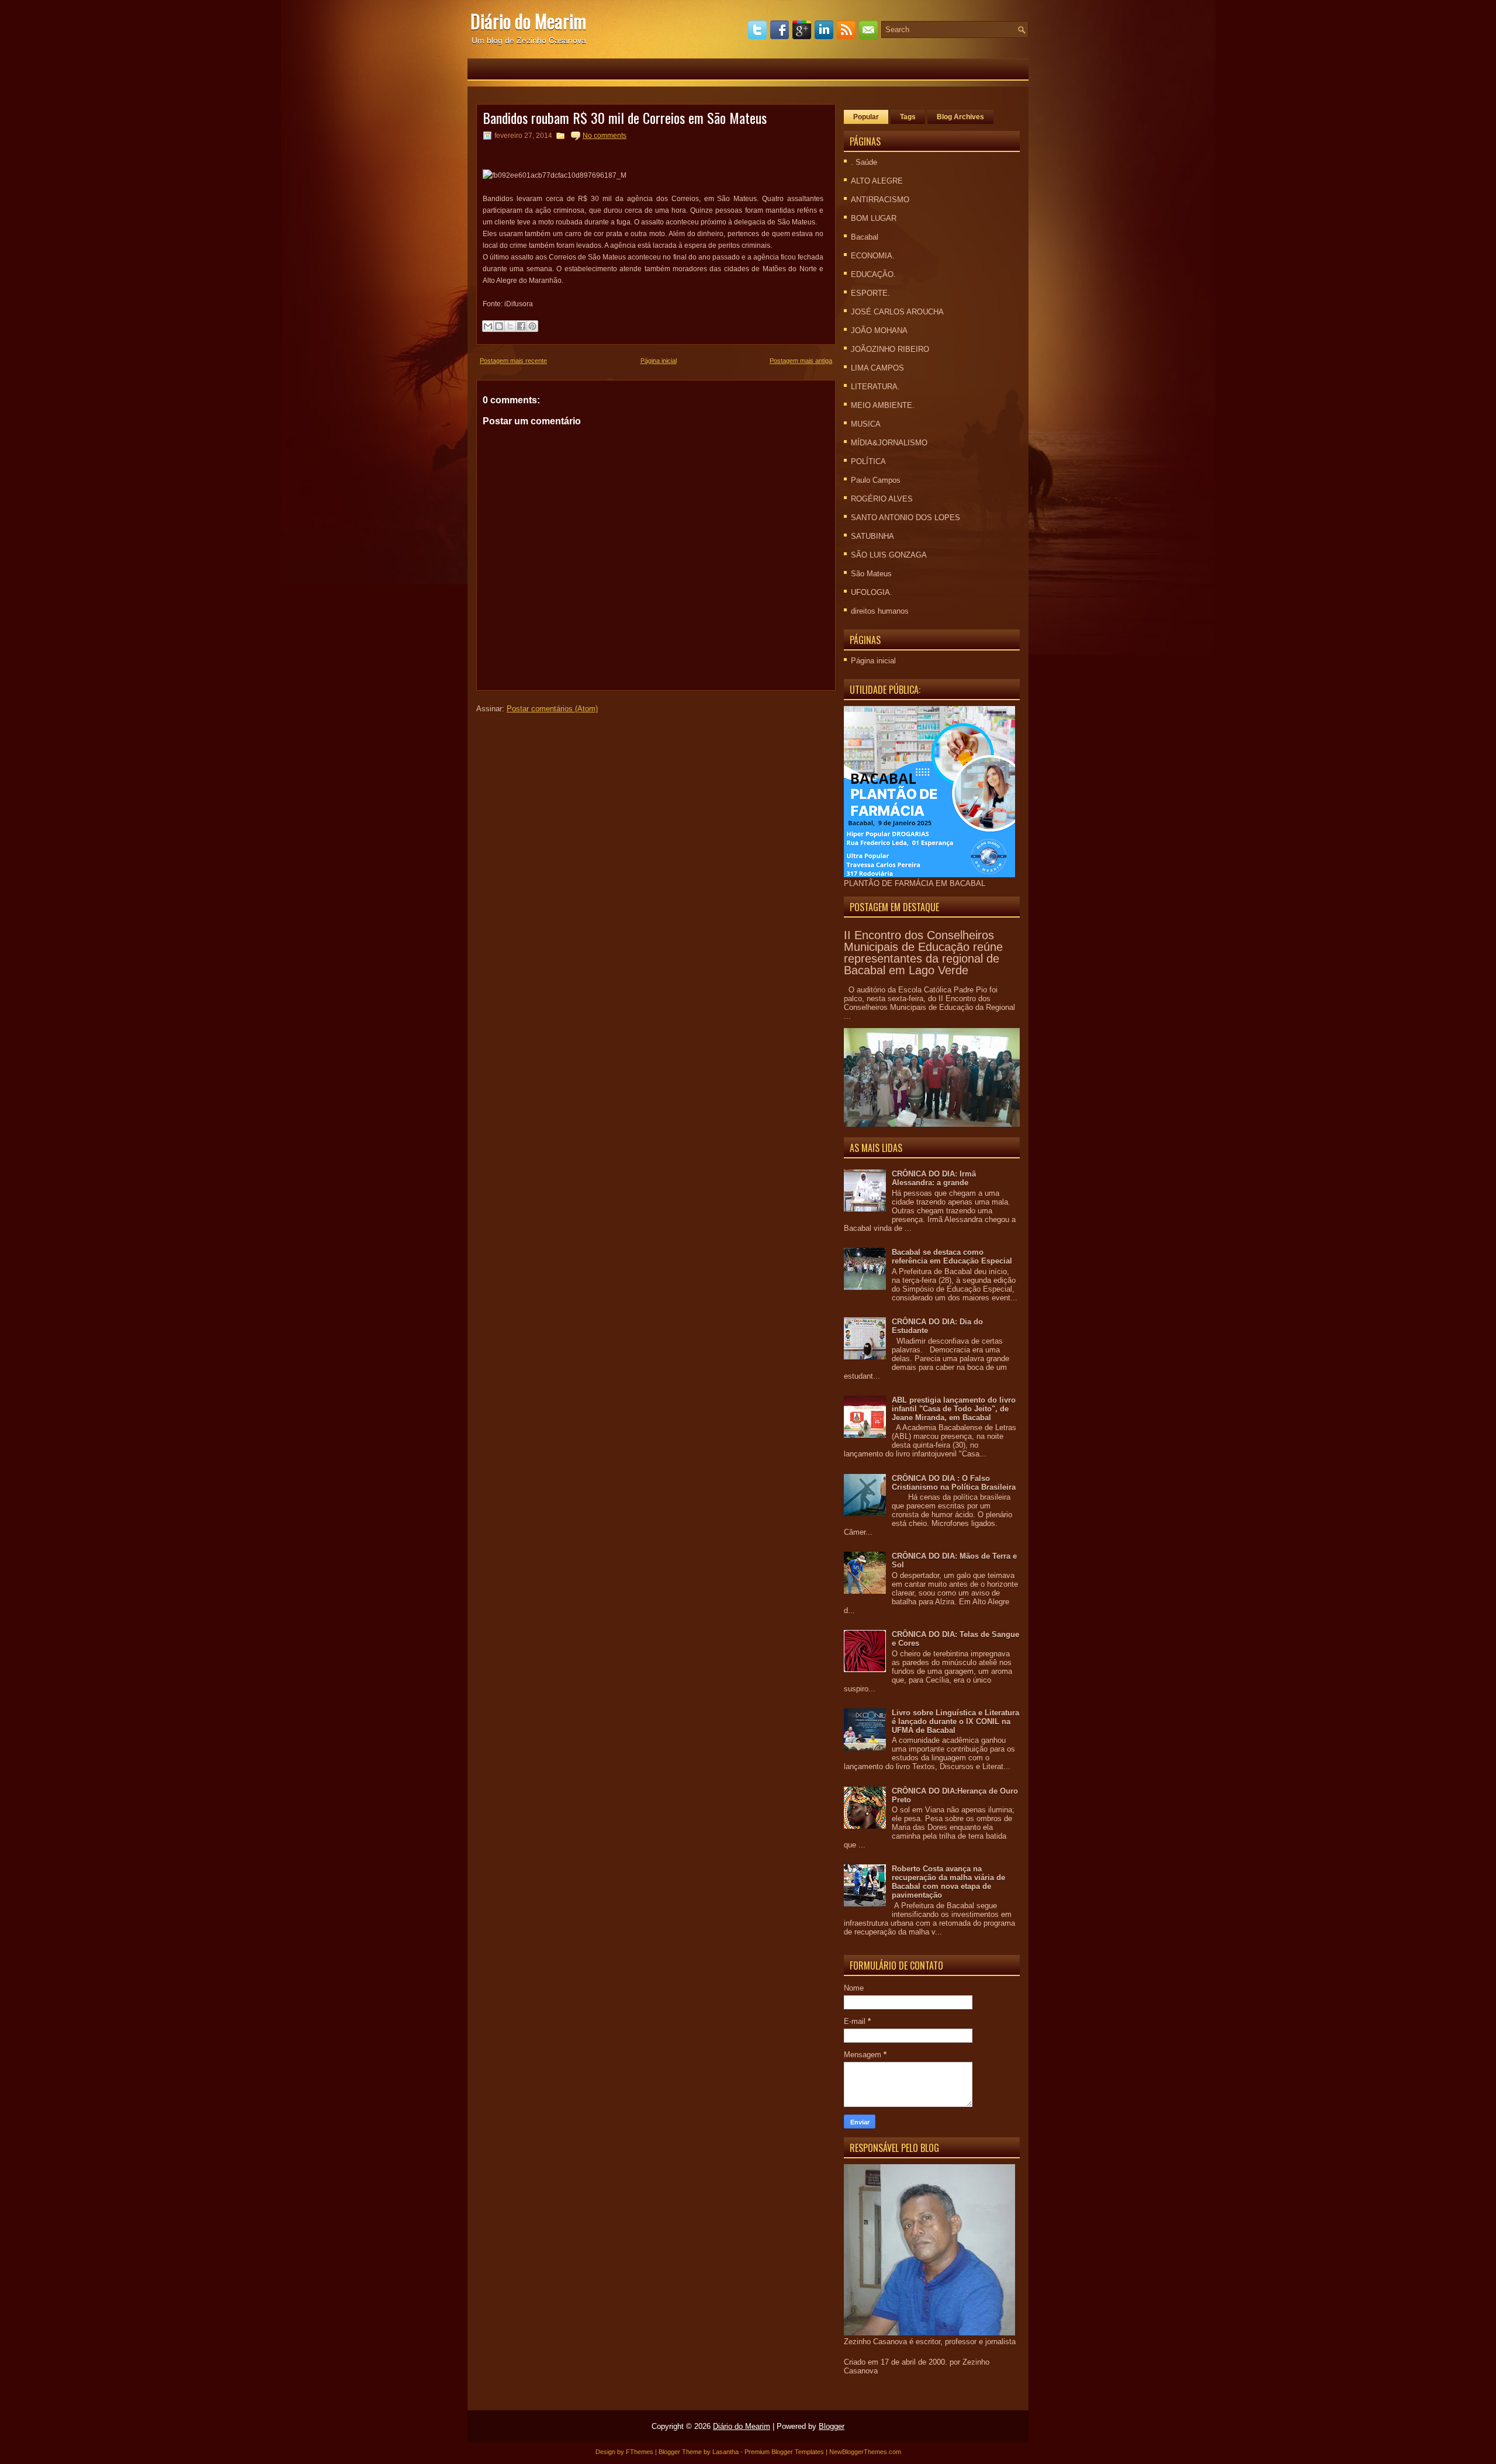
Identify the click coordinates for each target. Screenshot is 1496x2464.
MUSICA (866, 424)
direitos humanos (880, 611)
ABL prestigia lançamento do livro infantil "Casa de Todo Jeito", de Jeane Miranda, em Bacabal (954, 1409)
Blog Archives (960, 117)
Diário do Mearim (528, 21)
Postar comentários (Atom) (552, 709)
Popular (866, 117)
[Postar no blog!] (499, 326)
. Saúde (864, 162)
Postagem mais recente (513, 361)
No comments (605, 136)
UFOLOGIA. (872, 592)
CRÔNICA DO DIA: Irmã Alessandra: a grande (934, 1178)
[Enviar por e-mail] (488, 326)
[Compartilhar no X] (510, 326)
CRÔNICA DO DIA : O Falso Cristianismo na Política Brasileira (954, 1483)
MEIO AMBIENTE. (883, 405)
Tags (908, 117)
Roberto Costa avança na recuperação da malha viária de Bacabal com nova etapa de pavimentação (948, 1882)
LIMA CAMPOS (877, 368)
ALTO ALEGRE (877, 181)
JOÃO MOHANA (879, 331)
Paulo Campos (876, 480)
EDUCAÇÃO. (873, 274)
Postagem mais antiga (801, 361)
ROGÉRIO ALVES (882, 499)
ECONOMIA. (873, 256)
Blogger (832, 2426)
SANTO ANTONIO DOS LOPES (905, 518)
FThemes (640, 2452)
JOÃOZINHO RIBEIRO (890, 349)
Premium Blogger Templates (784, 2452)
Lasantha (726, 2452)
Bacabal (865, 237)
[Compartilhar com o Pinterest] (532, 326)
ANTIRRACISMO (880, 200)
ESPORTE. (870, 293)
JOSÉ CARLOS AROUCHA (897, 312)
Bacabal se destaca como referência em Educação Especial (952, 1257)
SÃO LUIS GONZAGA (889, 555)
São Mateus (871, 574)
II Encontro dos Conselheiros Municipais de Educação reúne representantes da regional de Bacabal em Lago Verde (923, 953)
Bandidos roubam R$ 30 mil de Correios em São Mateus (625, 117)
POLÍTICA (868, 461)
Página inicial (659, 361)
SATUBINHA (872, 536)
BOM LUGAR (874, 218)
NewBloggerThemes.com (865, 2452)
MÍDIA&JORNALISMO (889, 443)
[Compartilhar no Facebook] (521, 326)
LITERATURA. (875, 387)
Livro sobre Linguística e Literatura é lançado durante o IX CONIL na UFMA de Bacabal (955, 1721)
